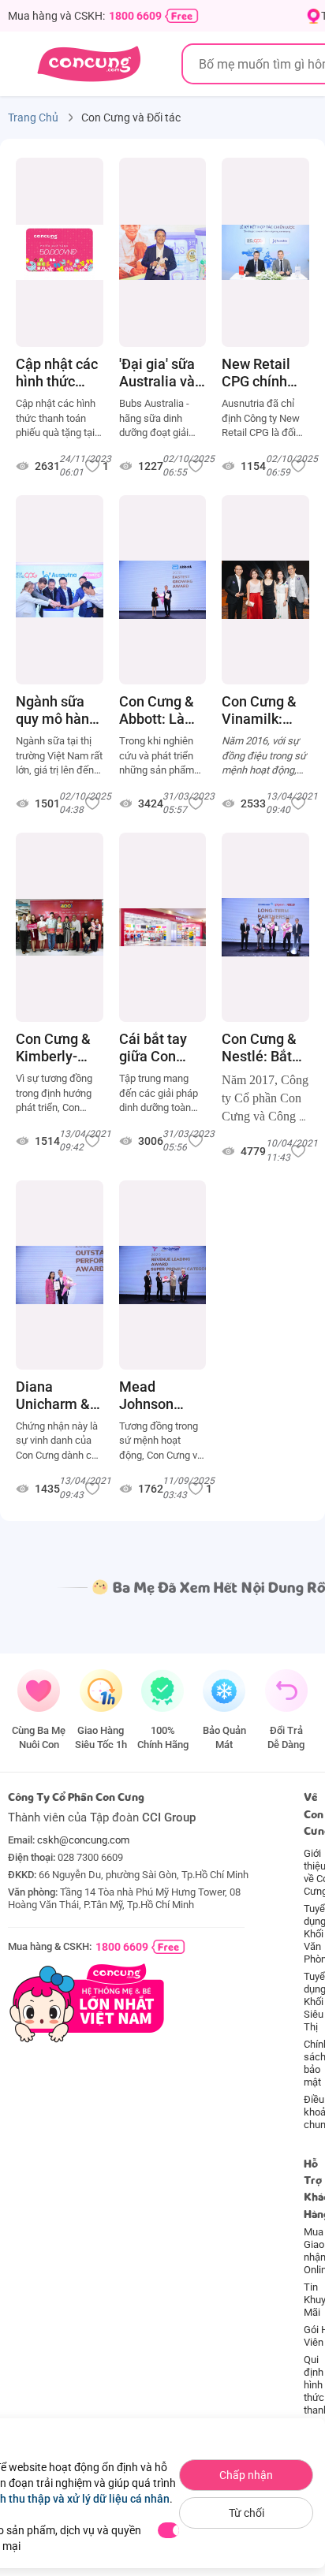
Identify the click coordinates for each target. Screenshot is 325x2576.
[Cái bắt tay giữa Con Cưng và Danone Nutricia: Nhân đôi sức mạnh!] (163, 927)
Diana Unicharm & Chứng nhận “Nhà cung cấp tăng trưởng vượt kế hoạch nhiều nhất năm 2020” (54, 1396)
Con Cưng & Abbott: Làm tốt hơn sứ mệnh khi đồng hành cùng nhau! (158, 710)
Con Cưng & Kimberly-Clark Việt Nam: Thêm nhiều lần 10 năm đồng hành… (54, 1048)
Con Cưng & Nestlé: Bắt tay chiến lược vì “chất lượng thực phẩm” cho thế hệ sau (260, 1048)
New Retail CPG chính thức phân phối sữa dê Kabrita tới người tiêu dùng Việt (258, 373)
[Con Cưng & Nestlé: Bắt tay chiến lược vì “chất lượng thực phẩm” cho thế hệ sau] (265, 927)
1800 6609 (135, 16)
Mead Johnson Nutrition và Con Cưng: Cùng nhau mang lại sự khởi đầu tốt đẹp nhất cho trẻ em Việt (160, 1396)
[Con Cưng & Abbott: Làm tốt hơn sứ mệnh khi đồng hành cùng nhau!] (163, 590)
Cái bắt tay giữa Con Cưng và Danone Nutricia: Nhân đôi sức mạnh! (161, 1048)
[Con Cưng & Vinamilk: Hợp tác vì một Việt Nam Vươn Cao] (265, 590)
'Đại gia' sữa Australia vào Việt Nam (161, 373)
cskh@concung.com (83, 1840)
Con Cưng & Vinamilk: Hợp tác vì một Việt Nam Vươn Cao (259, 710)
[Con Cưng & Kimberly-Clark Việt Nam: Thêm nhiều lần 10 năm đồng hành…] (60, 927)
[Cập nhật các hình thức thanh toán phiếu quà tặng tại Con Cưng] (60, 252)
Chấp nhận (246, 2475)
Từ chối (247, 2513)
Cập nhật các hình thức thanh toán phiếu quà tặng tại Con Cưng (57, 373)
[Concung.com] (89, 64)
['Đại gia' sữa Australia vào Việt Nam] (163, 252)
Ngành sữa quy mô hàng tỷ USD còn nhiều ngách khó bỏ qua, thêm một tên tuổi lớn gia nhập (58, 710)
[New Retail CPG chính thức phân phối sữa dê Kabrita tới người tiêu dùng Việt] (265, 252)
